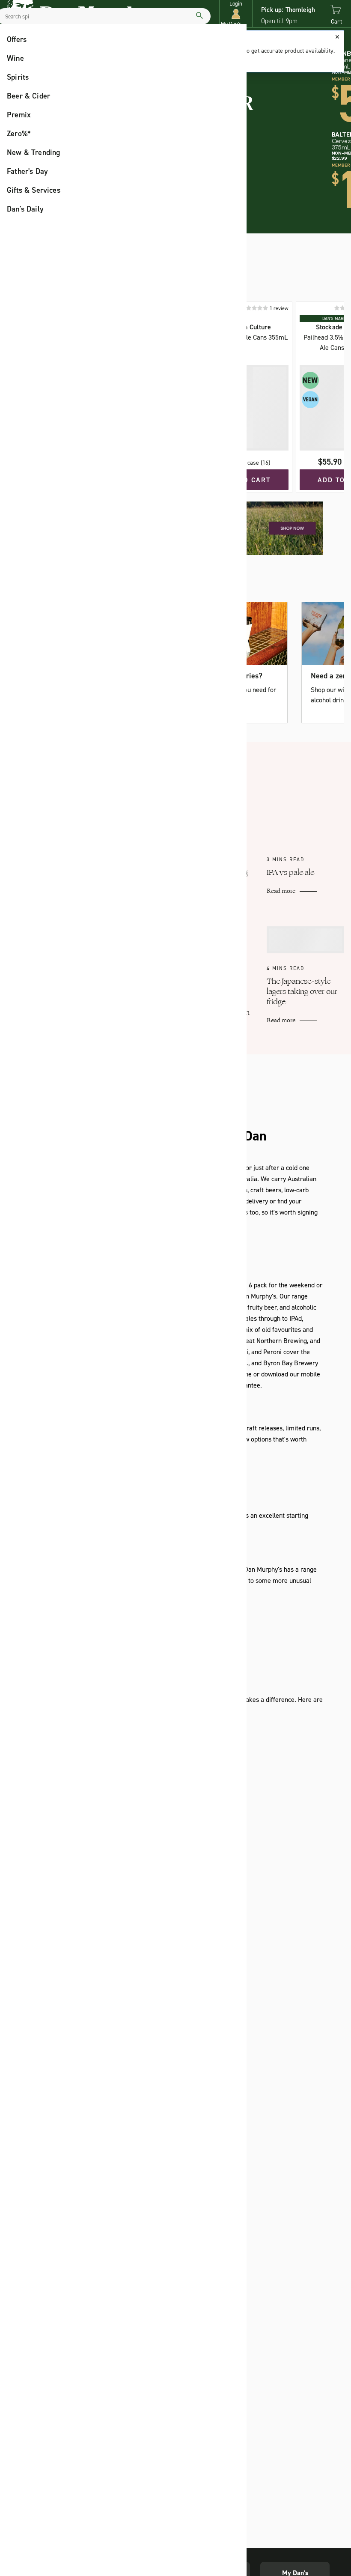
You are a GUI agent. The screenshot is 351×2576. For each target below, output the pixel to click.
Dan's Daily (25, 209)
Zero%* (19, 134)
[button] (236, 14)
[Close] (337, 37)
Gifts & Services (34, 190)
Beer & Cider (28, 96)
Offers (17, 39)
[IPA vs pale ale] (305, 815)
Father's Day (27, 171)
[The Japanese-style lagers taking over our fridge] (305, 940)
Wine (15, 58)
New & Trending (34, 152)
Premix (19, 115)
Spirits (18, 77)
